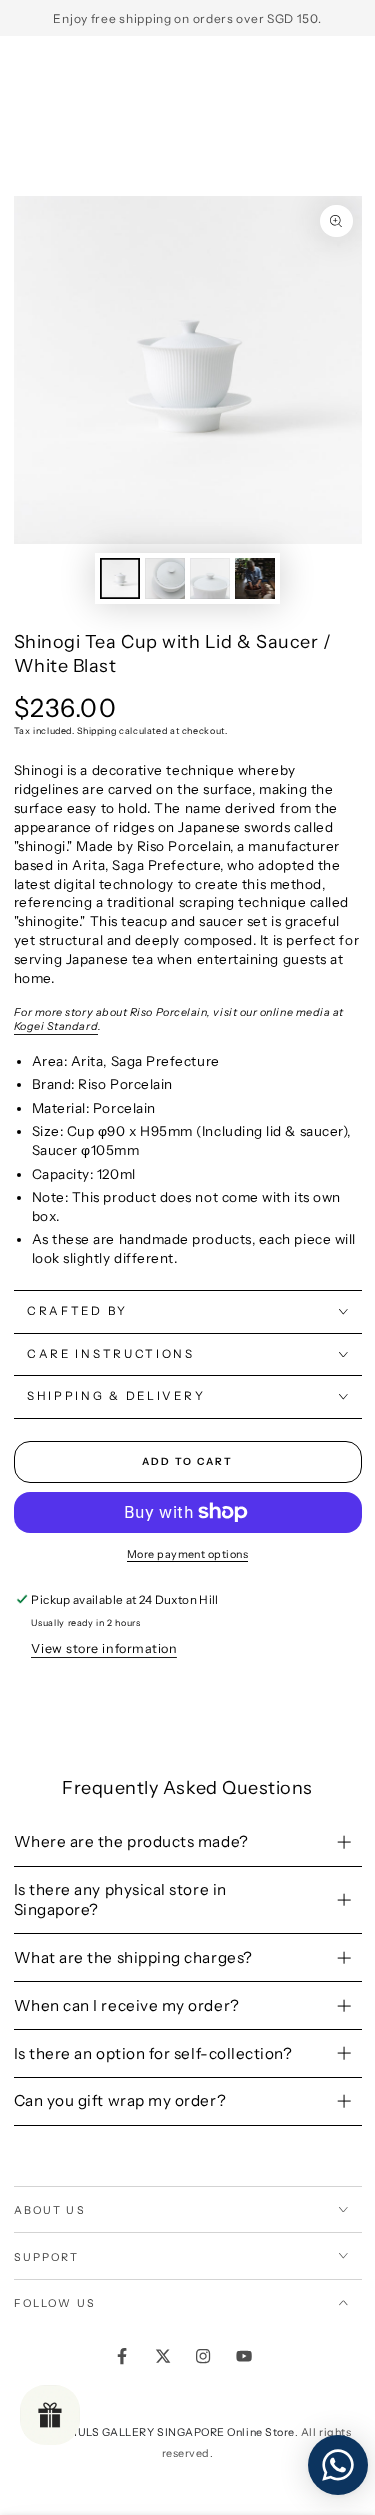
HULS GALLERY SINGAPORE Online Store (182, 2432)
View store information (104, 1648)
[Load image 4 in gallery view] (255, 578)
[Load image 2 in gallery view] (165, 578)
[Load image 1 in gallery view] (120, 578)
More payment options (187, 1554)
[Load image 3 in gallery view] (210, 578)
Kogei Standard (56, 1026)
